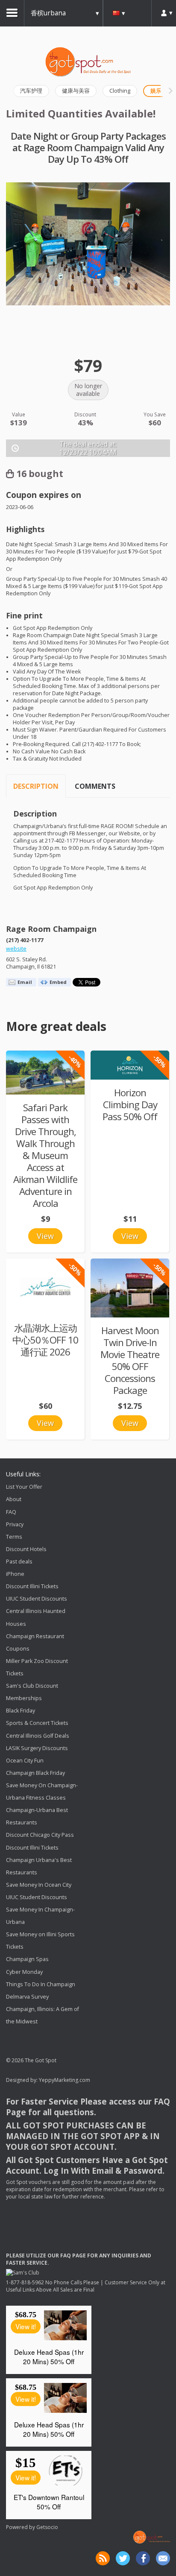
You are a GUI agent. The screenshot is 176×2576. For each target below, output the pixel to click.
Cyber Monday (24, 1972)
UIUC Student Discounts (37, 1599)
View (45, 1236)
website (16, 949)
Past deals (19, 1562)
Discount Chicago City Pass (40, 1835)
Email (25, 982)
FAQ (11, 1512)
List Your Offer (24, 1487)
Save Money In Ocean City (39, 1885)
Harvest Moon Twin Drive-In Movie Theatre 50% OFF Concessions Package (130, 1360)
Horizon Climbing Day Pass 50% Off (130, 1105)
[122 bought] (130, 1288)
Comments (95, 786)
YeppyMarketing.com (65, 2080)
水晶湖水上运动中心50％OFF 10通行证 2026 (45, 1340)
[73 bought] (45, 1073)
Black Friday (21, 1711)
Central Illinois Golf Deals (38, 1736)
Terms (14, 1537)
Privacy (15, 1524)
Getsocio (47, 2527)
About (14, 1500)
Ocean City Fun (25, 1761)
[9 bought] (130, 1065)
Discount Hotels (26, 1549)
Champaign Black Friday (35, 1773)
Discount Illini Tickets (32, 1586)
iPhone (15, 1574)
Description (36, 786)
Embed (58, 982)
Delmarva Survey (27, 1997)
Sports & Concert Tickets (37, 1723)
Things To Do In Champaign (41, 1984)
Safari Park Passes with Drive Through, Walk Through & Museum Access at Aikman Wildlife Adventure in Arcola (45, 1155)
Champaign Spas (27, 1960)
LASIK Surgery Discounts (37, 1748)
